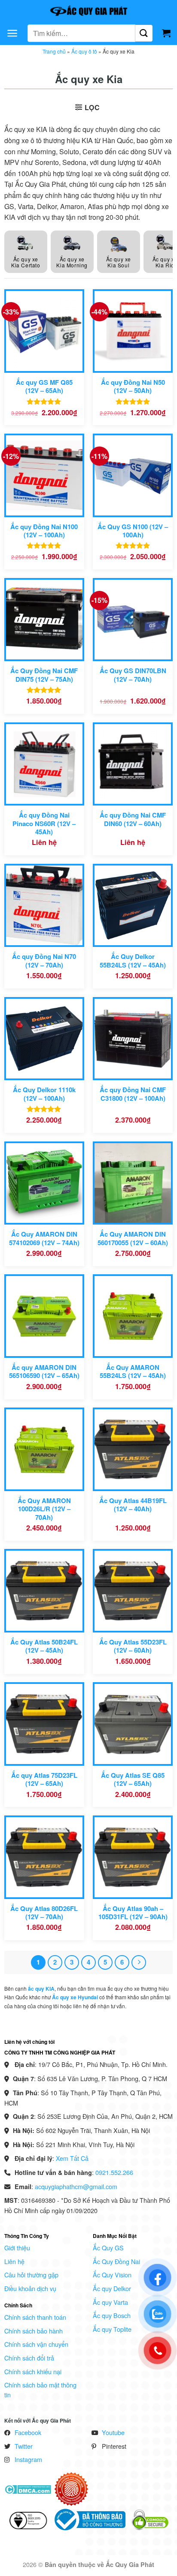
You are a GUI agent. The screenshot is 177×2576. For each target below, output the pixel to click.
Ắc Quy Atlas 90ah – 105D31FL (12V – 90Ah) (133, 1913)
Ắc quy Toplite (112, 2329)
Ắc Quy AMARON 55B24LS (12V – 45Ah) (133, 1372)
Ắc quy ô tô (84, 51)
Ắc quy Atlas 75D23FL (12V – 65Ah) (44, 1780)
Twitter (24, 2446)
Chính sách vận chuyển (36, 2344)
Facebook (28, 2432)
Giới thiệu (17, 2248)
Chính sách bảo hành (34, 2331)
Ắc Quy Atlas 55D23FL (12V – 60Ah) (133, 1646)
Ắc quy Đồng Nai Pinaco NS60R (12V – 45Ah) (44, 824)
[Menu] (12, 33)
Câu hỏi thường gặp (31, 2275)
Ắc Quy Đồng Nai (116, 2261)
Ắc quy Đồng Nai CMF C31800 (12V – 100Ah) (133, 1094)
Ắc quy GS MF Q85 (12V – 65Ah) (44, 387)
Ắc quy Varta (110, 2302)
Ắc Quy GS (108, 2248)
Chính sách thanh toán (35, 2317)
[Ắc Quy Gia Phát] (88, 11)
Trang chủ (54, 51)
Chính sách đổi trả (29, 2358)
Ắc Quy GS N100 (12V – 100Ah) (133, 531)
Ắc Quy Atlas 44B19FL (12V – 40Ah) (133, 1505)
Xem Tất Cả (72, 2158)
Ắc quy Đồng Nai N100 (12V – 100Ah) (44, 531)
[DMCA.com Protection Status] (28, 2488)
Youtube (113, 2432)
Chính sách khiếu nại (33, 2371)
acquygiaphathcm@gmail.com (76, 2186)
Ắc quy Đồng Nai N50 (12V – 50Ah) (133, 387)
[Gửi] (144, 33)
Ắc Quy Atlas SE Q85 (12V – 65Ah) (133, 1780)
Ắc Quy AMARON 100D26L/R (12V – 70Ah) (44, 1509)
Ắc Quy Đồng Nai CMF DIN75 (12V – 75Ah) (44, 675)
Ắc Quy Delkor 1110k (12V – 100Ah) (44, 1094)
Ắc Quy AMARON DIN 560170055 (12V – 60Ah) (133, 1239)
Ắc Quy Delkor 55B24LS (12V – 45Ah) (133, 961)
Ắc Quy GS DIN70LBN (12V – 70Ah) (133, 675)
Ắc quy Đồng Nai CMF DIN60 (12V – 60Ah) (133, 819)
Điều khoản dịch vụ (30, 2288)
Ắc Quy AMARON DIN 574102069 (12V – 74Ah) (44, 1239)
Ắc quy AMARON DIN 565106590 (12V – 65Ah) (44, 1372)
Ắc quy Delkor (112, 2288)
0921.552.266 (114, 2172)
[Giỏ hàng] (166, 33)
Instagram (28, 2459)
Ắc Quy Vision (112, 2275)
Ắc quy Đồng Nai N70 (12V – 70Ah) (44, 961)
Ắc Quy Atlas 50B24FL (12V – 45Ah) (44, 1646)
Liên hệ (14, 2261)
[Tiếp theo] (139, 1962)
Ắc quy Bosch (112, 2315)
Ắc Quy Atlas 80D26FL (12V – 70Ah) (44, 1913)
